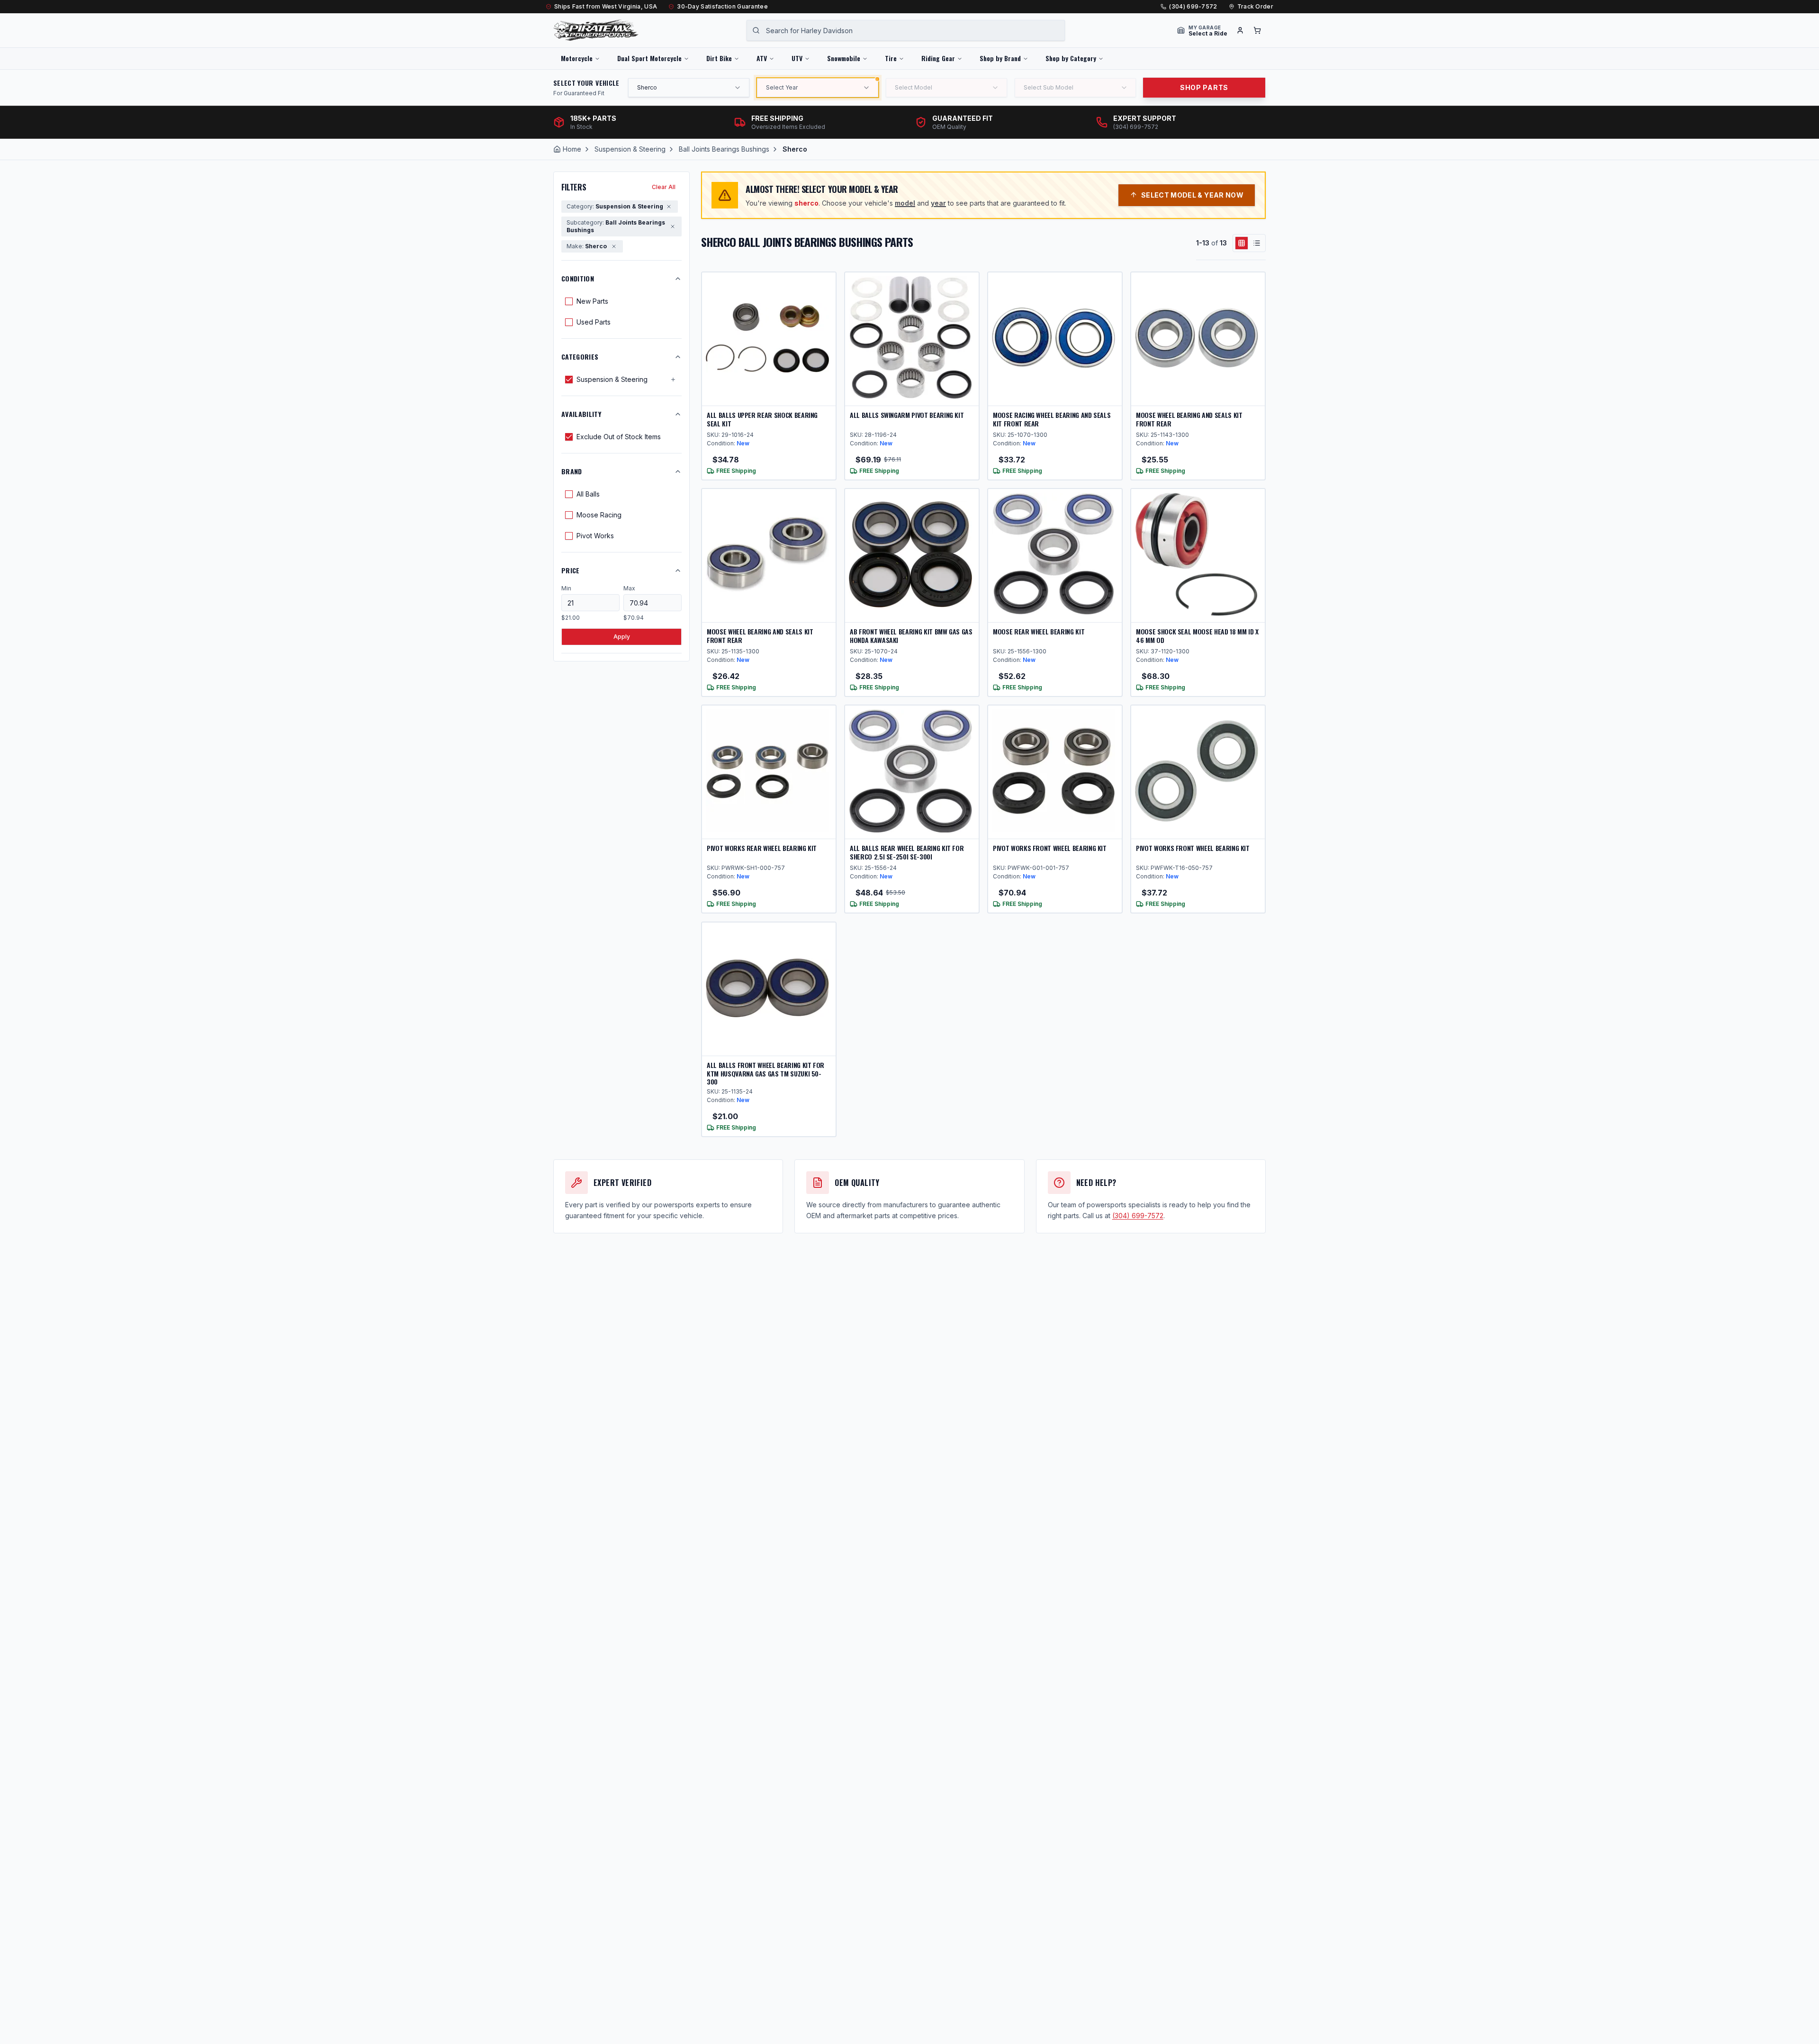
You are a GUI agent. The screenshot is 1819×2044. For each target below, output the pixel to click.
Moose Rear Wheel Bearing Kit (1039, 631)
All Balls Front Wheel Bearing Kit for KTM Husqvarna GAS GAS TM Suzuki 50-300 (765, 1073)
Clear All (664, 187)
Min (566, 588)
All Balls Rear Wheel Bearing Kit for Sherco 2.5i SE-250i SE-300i (907, 852)
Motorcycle (577, 58)
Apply (622, 637)
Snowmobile (844, 58)
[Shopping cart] (1257, 30)
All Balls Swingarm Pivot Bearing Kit (907, 415)
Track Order (1255, 6)
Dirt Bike (719, 58)
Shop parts (1204, 87)
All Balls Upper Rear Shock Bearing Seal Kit (762, 419)
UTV (797, 58)
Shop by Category (1071, 58)
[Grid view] (1242, 243)
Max (629, 588)
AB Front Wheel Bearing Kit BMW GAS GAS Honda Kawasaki (911, 636)
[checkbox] (569, 301)
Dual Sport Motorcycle (649, 58)
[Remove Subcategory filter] (673, 226)
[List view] (1257, 243)
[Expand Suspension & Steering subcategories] (673, 380)
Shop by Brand (1000, 58)
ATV (762, 58)
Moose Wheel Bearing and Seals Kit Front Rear (1189, 419)
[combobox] (906, 30)
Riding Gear (938, 58)
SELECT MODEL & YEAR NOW (1192, 195)
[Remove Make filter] (614, 246)
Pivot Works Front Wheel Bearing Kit (1050, 848)
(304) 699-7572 (1193, 6)
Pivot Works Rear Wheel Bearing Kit (762, 848)
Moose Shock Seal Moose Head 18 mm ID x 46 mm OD (1197, 636)
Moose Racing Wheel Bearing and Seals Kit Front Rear (1052, 419)
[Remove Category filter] (669, 207)
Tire (891, 58)
